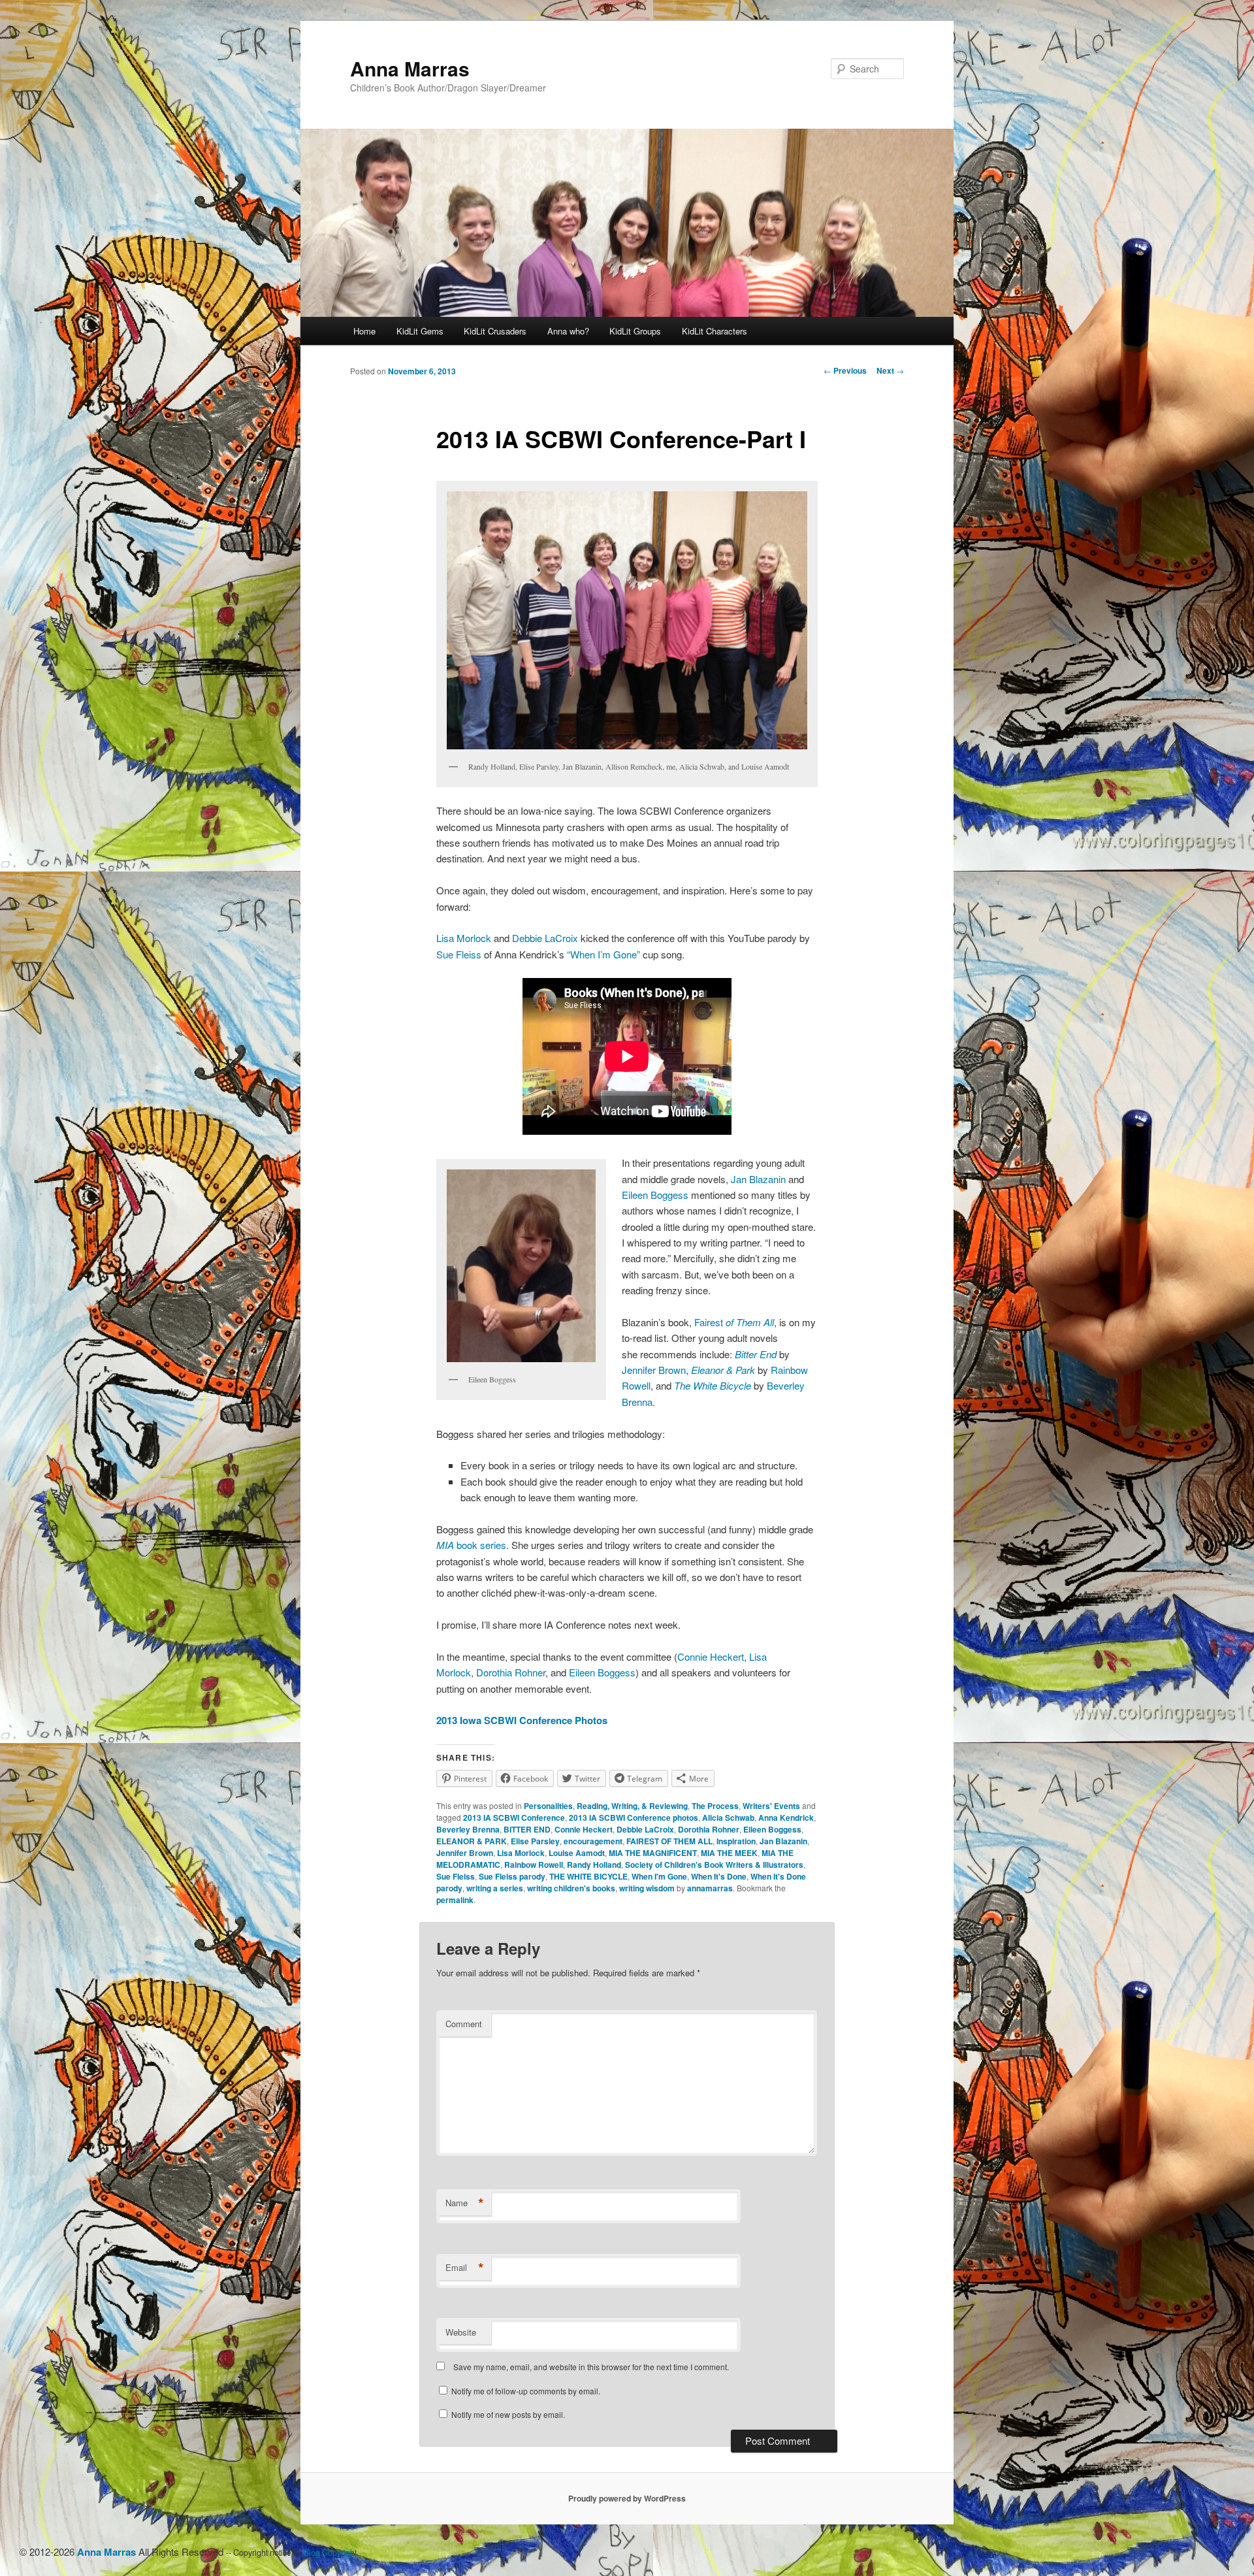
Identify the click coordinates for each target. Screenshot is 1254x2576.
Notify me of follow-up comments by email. (526, 2391)
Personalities (548, 1806)
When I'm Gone (659, 1876)
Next (890, 370)
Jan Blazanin (760, 1179)
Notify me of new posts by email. (508, 2414)
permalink (455, 1900)
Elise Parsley (535, 1841)
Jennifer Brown (654, 1370)
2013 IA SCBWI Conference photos (634, 1818)
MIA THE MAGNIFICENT (653, 1853)
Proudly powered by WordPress (627, 2498)
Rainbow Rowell (534, 1865)
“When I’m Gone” (603, 954)
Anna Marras (410, 68)
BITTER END (527, 1829)
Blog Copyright (330, 2552)
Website (461, 2332)
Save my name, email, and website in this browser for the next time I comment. (591, 2367)
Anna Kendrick (786, 1818)
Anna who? (568, 331)
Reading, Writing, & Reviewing (632, 1806)
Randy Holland (594, 1865)
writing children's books (571, 1888)
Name (465, 2203)
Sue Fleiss (459, 954)
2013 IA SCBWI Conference (514, 1818)
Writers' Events (771, 1806)
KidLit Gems (420, 331)
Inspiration (736, 1841)
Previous (845, 370)
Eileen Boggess (656, 1195)
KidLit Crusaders (495, 331)
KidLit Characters (715, 331)
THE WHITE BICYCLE (588, 1876)
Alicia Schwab (728, 1818)
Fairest (734, 1322)
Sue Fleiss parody (512, 1876)
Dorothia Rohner (511, 1672)
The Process (715, 1806)
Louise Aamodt (577, 1853)
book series (471, 1545)
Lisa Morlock (465, 938)
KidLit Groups (635, 331)
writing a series (495, 1888)
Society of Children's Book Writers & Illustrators (714, 1865)
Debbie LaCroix (546, 938)
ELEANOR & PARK (472, 1841)
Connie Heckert (711, 1656)
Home (364, 331)
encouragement (593, 1841)
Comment (464, 2024)
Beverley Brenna (468, 1829)
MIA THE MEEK (729, 1853)
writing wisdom (647, 1888)
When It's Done (719, 1876)
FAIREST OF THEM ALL (669, 1841)
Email (465, 2268)
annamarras (710, 1888)
